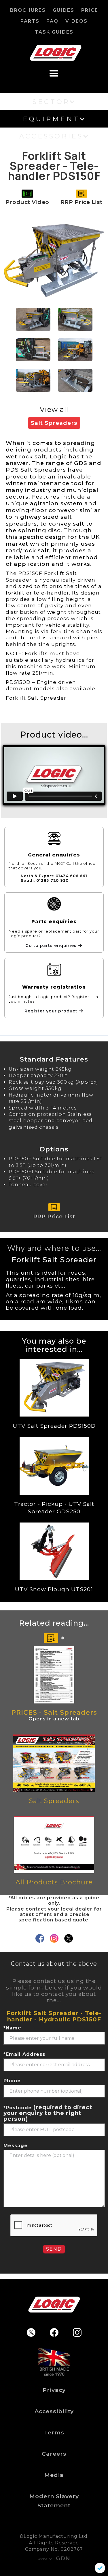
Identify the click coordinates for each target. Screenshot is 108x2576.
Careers (54, 2454)
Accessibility (54, 2411)
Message (16, 2146)
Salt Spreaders (54, 423)
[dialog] (100, 2568)
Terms (54, 2432)
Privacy (54, 2390)
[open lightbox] (54, 260)
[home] (54, 53)
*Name (12, 2028)
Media (54, 2475)
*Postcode (48, 2113)
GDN (63, 2558)
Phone (12, 2081)
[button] (54, 72)
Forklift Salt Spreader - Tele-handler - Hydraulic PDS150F (54, 2016)
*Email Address (24, 2054)
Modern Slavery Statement (54, 2501)
